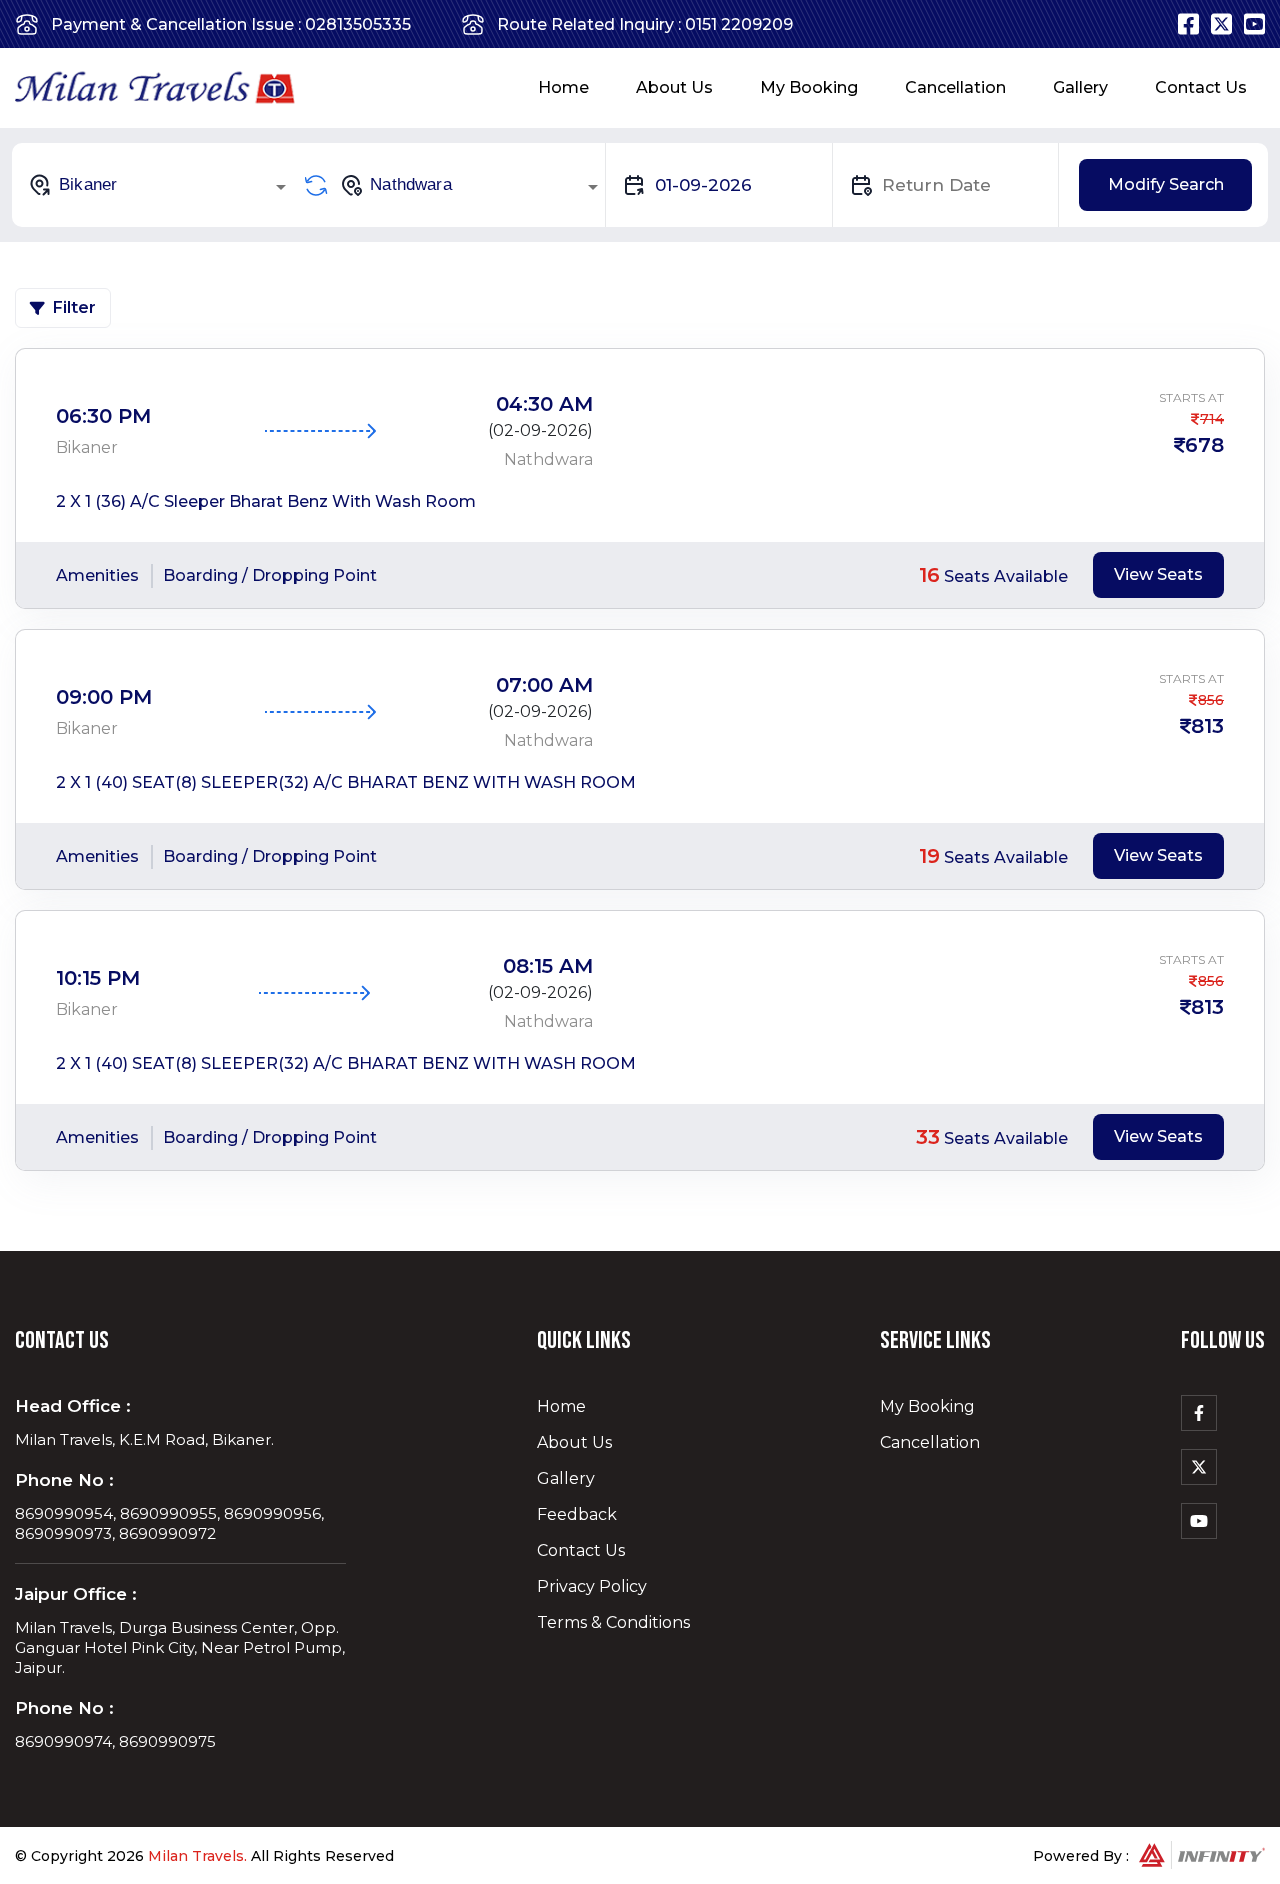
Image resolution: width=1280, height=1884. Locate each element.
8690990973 (63, 1533)
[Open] (281, 187)
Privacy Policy (592, 1586)
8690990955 (168, 1513)
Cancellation (955, 87)
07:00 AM (544, 685)
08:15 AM (548, 966)
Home (563, 87)
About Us (674, 87)
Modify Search (1166, 184)
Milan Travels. (197, 1856)
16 (929, 575)
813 (1207, 726)
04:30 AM (544, 404)
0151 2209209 (739, 24)
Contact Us (1201, 87)
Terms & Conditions (613, 1622)
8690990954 (64, 1513)
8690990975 (167, 1741)
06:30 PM (103, 416)
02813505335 (358, 24)
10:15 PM (98, 978)
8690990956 (272, 1513)
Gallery (1080, 87)
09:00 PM (104, 697)
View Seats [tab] (1158, 574)
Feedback (577, 1514)
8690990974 (63, 1741)
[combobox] (160, 185)
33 (928, 1137)
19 (929, 856)
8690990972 (167, 1533)
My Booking (809, 87)
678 (1204, 445)
